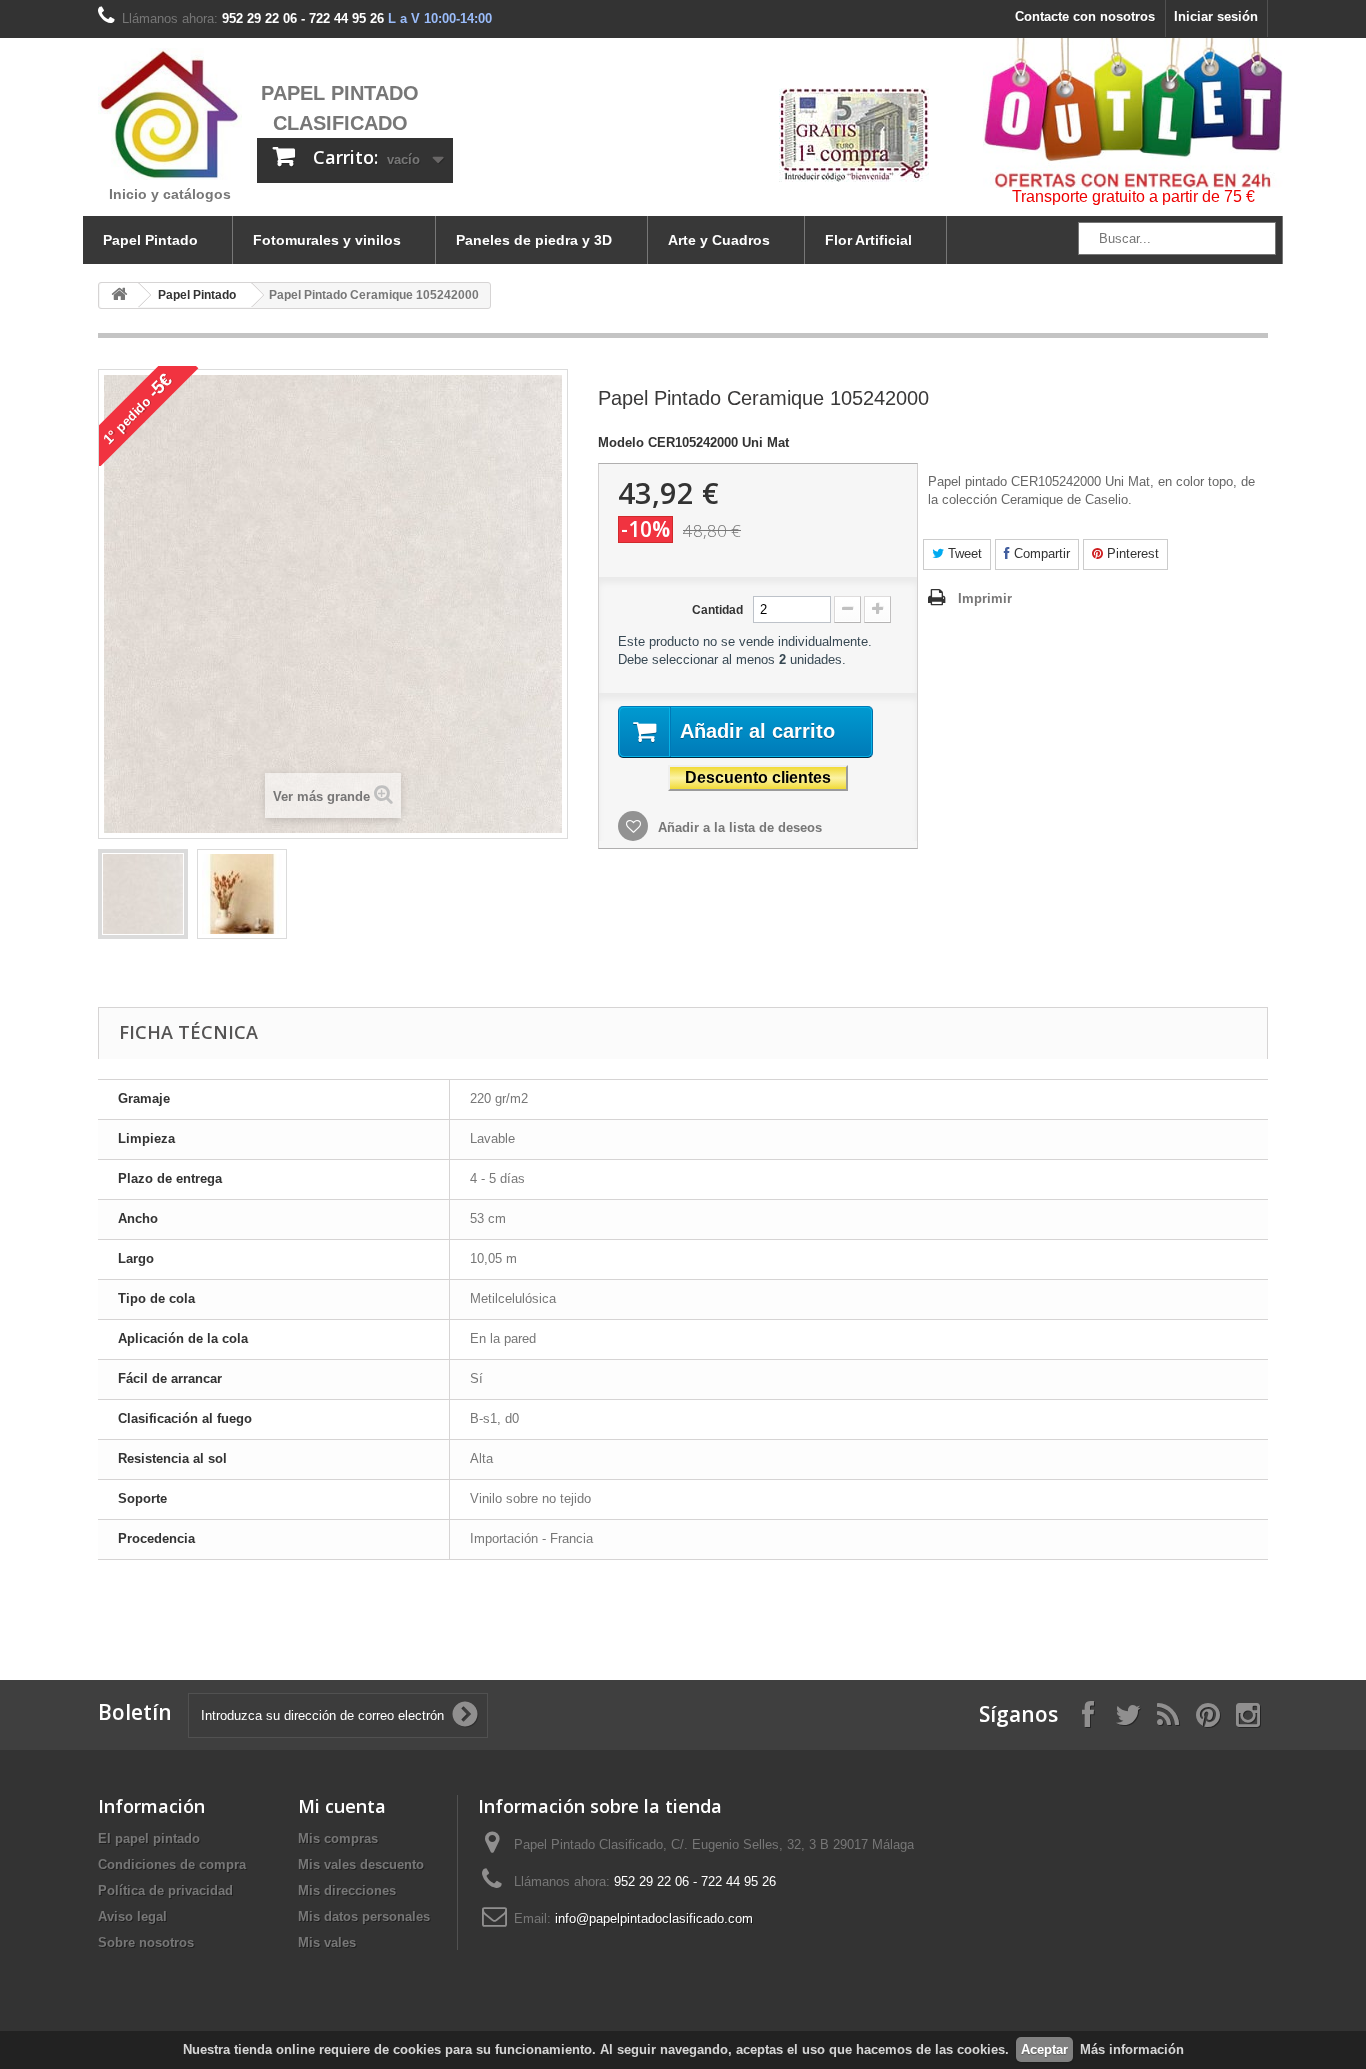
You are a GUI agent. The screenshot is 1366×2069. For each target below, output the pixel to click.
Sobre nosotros (146, 1942)
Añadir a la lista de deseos (738, 827)
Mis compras (338, 1838)
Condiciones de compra (172, 1864)
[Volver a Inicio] (119, 295)
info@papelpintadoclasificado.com (654, 1918)
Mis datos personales (364, 1916)
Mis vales (327, 1942)
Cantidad (717, 610)
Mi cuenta (342, 1806)
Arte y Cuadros (719, 240)
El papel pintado (149, 1838)
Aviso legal (132, 1916)
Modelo (621, 442)
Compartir (1040, 553)
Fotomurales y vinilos (327, 240)
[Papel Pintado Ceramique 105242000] (143, 894)
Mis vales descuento (361, 1864)
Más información (1132, 2049)
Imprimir (985, 598)
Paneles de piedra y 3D (534, 240)
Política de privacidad (165, 1890)
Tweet (963, 553)
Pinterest (1131, 553)
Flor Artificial (868, 240)
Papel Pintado (150, 240)
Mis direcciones (347, 1890)
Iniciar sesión (1216, 16)
